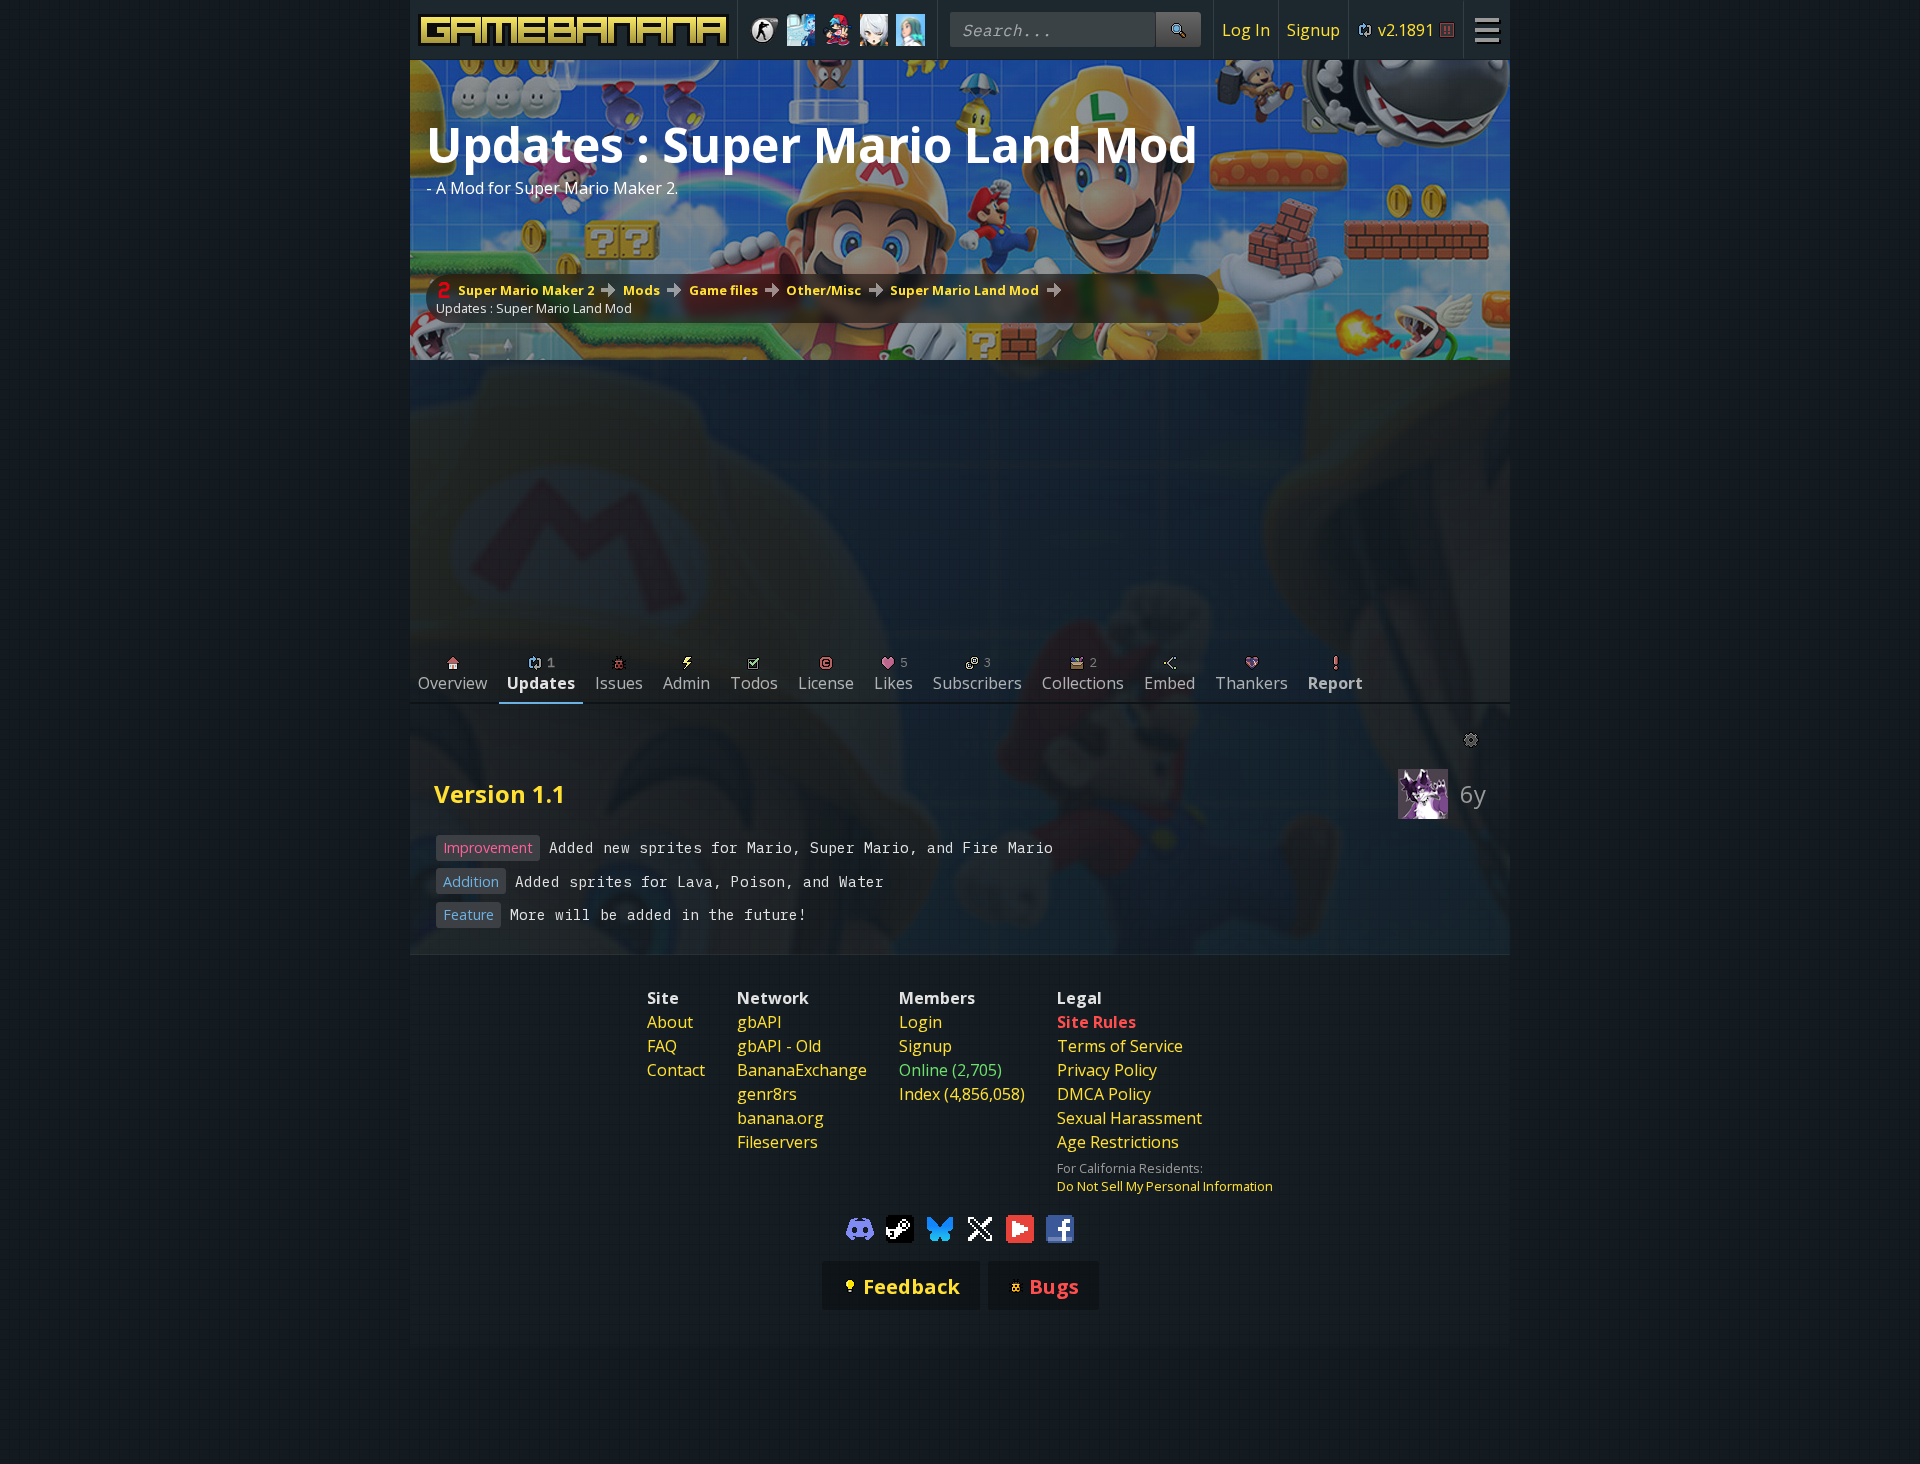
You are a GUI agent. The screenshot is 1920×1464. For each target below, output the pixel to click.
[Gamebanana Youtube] (1020, 1227)
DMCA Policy (1104, 1094)
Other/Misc (823, 290)
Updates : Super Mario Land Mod (534, 308)
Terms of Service (1120, 1046)
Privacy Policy (1107, 1070)
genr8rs (767, 1094)
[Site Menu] (1486, 29)
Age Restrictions (1118, 1142)
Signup (1313, 30)
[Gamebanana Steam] (900, 1227)
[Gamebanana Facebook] (1060, 1227)
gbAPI (759, 1022)
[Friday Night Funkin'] (837, 30)
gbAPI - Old (779, 1046)
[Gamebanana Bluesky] (940, 1227)
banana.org (780, 1118)
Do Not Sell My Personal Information (1165, 1186)
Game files (723, 290)
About (670, 1022)
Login (920, 1022)
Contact (676, 1070)
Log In (1246, 30)
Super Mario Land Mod (964, 290)
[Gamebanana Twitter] (980, 1227)
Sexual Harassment (1129, 1118)
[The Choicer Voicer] (801, 30)
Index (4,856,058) (962, 1094)
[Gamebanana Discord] (860, 1227)
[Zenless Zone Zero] (874, 30)
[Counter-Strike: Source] (764, 30)
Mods (641, 290)
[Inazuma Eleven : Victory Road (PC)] (910, 30)
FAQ (662, 1046)
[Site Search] (1178, 29)
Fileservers (777, 1142)
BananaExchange (802, 1070)
